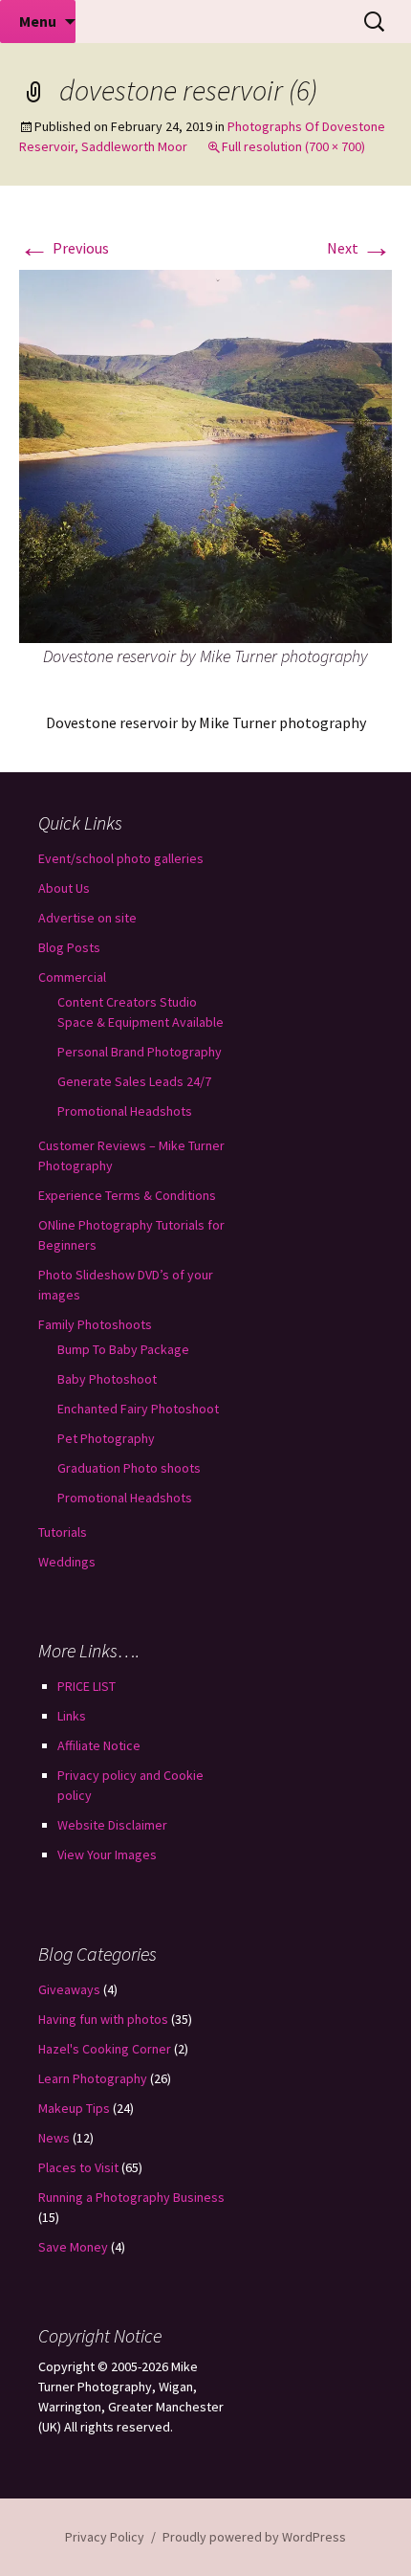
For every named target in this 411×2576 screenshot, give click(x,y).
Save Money (73, 2247)
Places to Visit (78, 2167)
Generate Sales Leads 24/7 (134, 1081)
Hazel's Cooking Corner (105, 2049)
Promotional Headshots (125, 1111)
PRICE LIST (87, 1686)
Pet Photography (106, 1438)
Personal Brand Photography (140, 1052)
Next (359, 248)
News (54, 2138)
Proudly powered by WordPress (254, 2537)
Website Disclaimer (112, 1825)
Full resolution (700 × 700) (293, 146)
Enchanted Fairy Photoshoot (138, 1409)
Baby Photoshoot (107, 1379)
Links (72, 1716)
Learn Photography (93, 2078)
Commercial (72, 977)
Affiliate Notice (99, 1745)
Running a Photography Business (131, 2197)
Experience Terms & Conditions (127, 1195)
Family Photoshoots (95, 1324)
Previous (64, 248)
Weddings (67, 1562)
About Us (64, 888)
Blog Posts (69, 947)
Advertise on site (87, 918)
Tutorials (63, 1532)
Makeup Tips (74, 2108)
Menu (38, 21)
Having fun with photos (103, 2019)
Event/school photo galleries (121, 858)
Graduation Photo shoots (129, 1468)
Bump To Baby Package (123, 1349)
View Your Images (107, 1854)
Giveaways (69, 1989)
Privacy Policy (105, 2537)
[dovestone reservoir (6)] (205, 455)
